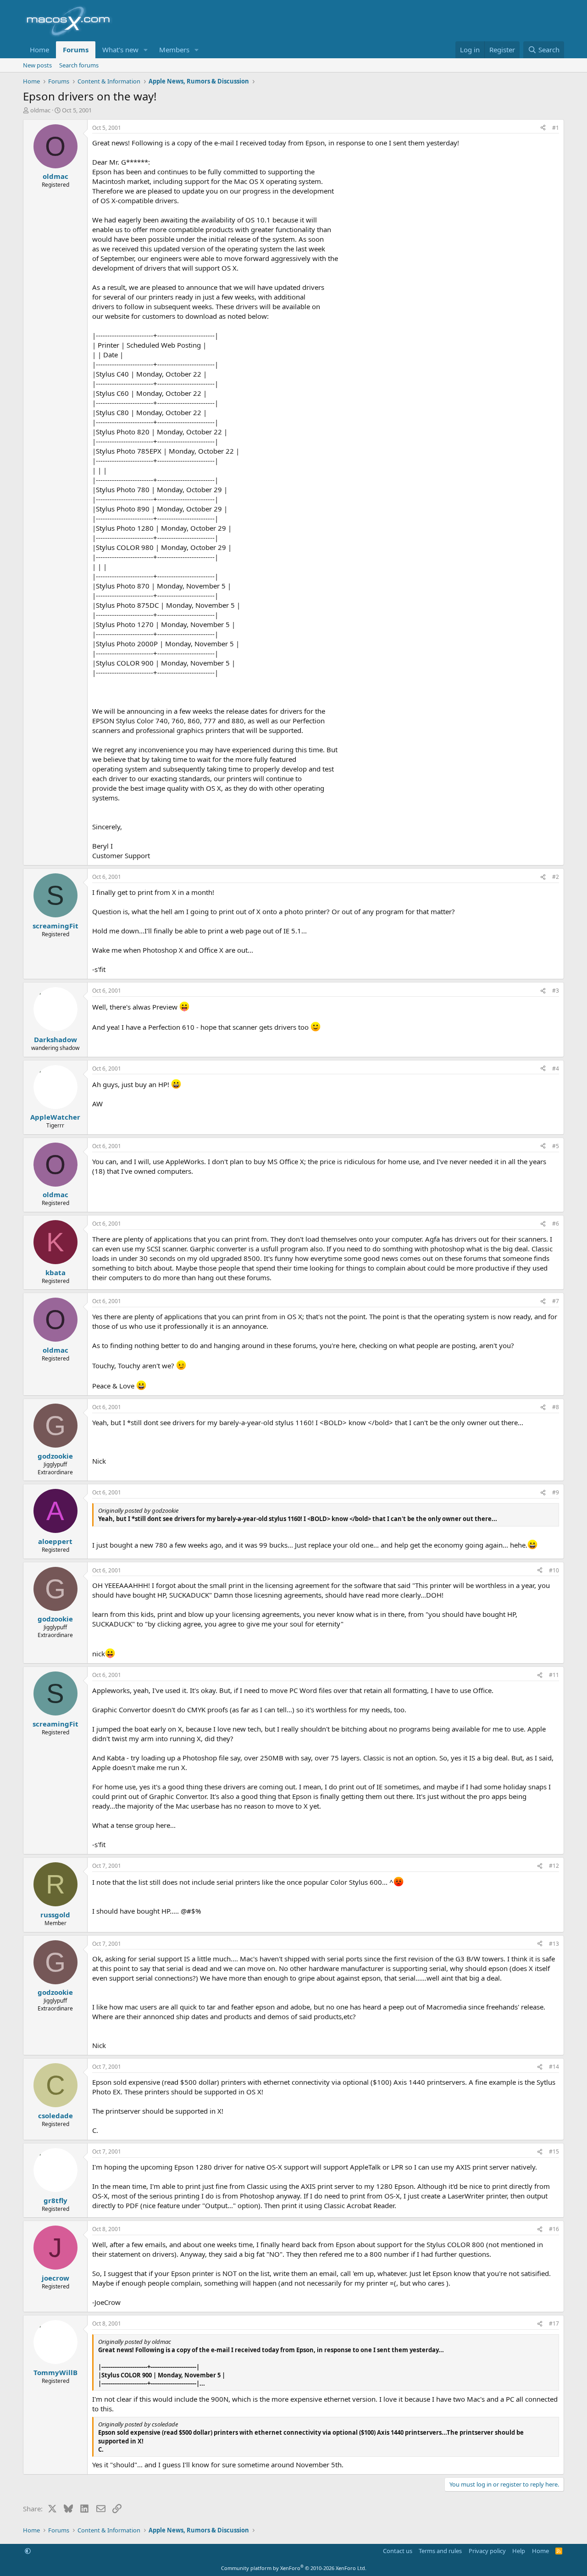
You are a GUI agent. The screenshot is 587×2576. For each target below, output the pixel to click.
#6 (556, 1224)
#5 (556, 1146)
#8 (556, 1407)
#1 (556, 128)
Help (519, 2551)
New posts (37, 65)
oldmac (40, 110)
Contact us (398, 2551)
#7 (556, 1301)
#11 (554, 1675)
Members (174, 50)
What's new (120, 50)
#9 (556, 1492)
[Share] (543, 128)
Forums (76, 50)
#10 (554, 1570)
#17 (554, 2323)
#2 (556, 877)
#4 (556, 1069)
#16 (554, 2229)
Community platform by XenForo (294, 2568)
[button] (146, 50)
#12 (554, 1866)
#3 (556, 991)
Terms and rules (440, 2551)
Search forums (79, 65)
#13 (554, 1944)
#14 (554, 2067)
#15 (554, 2151)
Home (39, 50)
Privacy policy (487, 2551)
